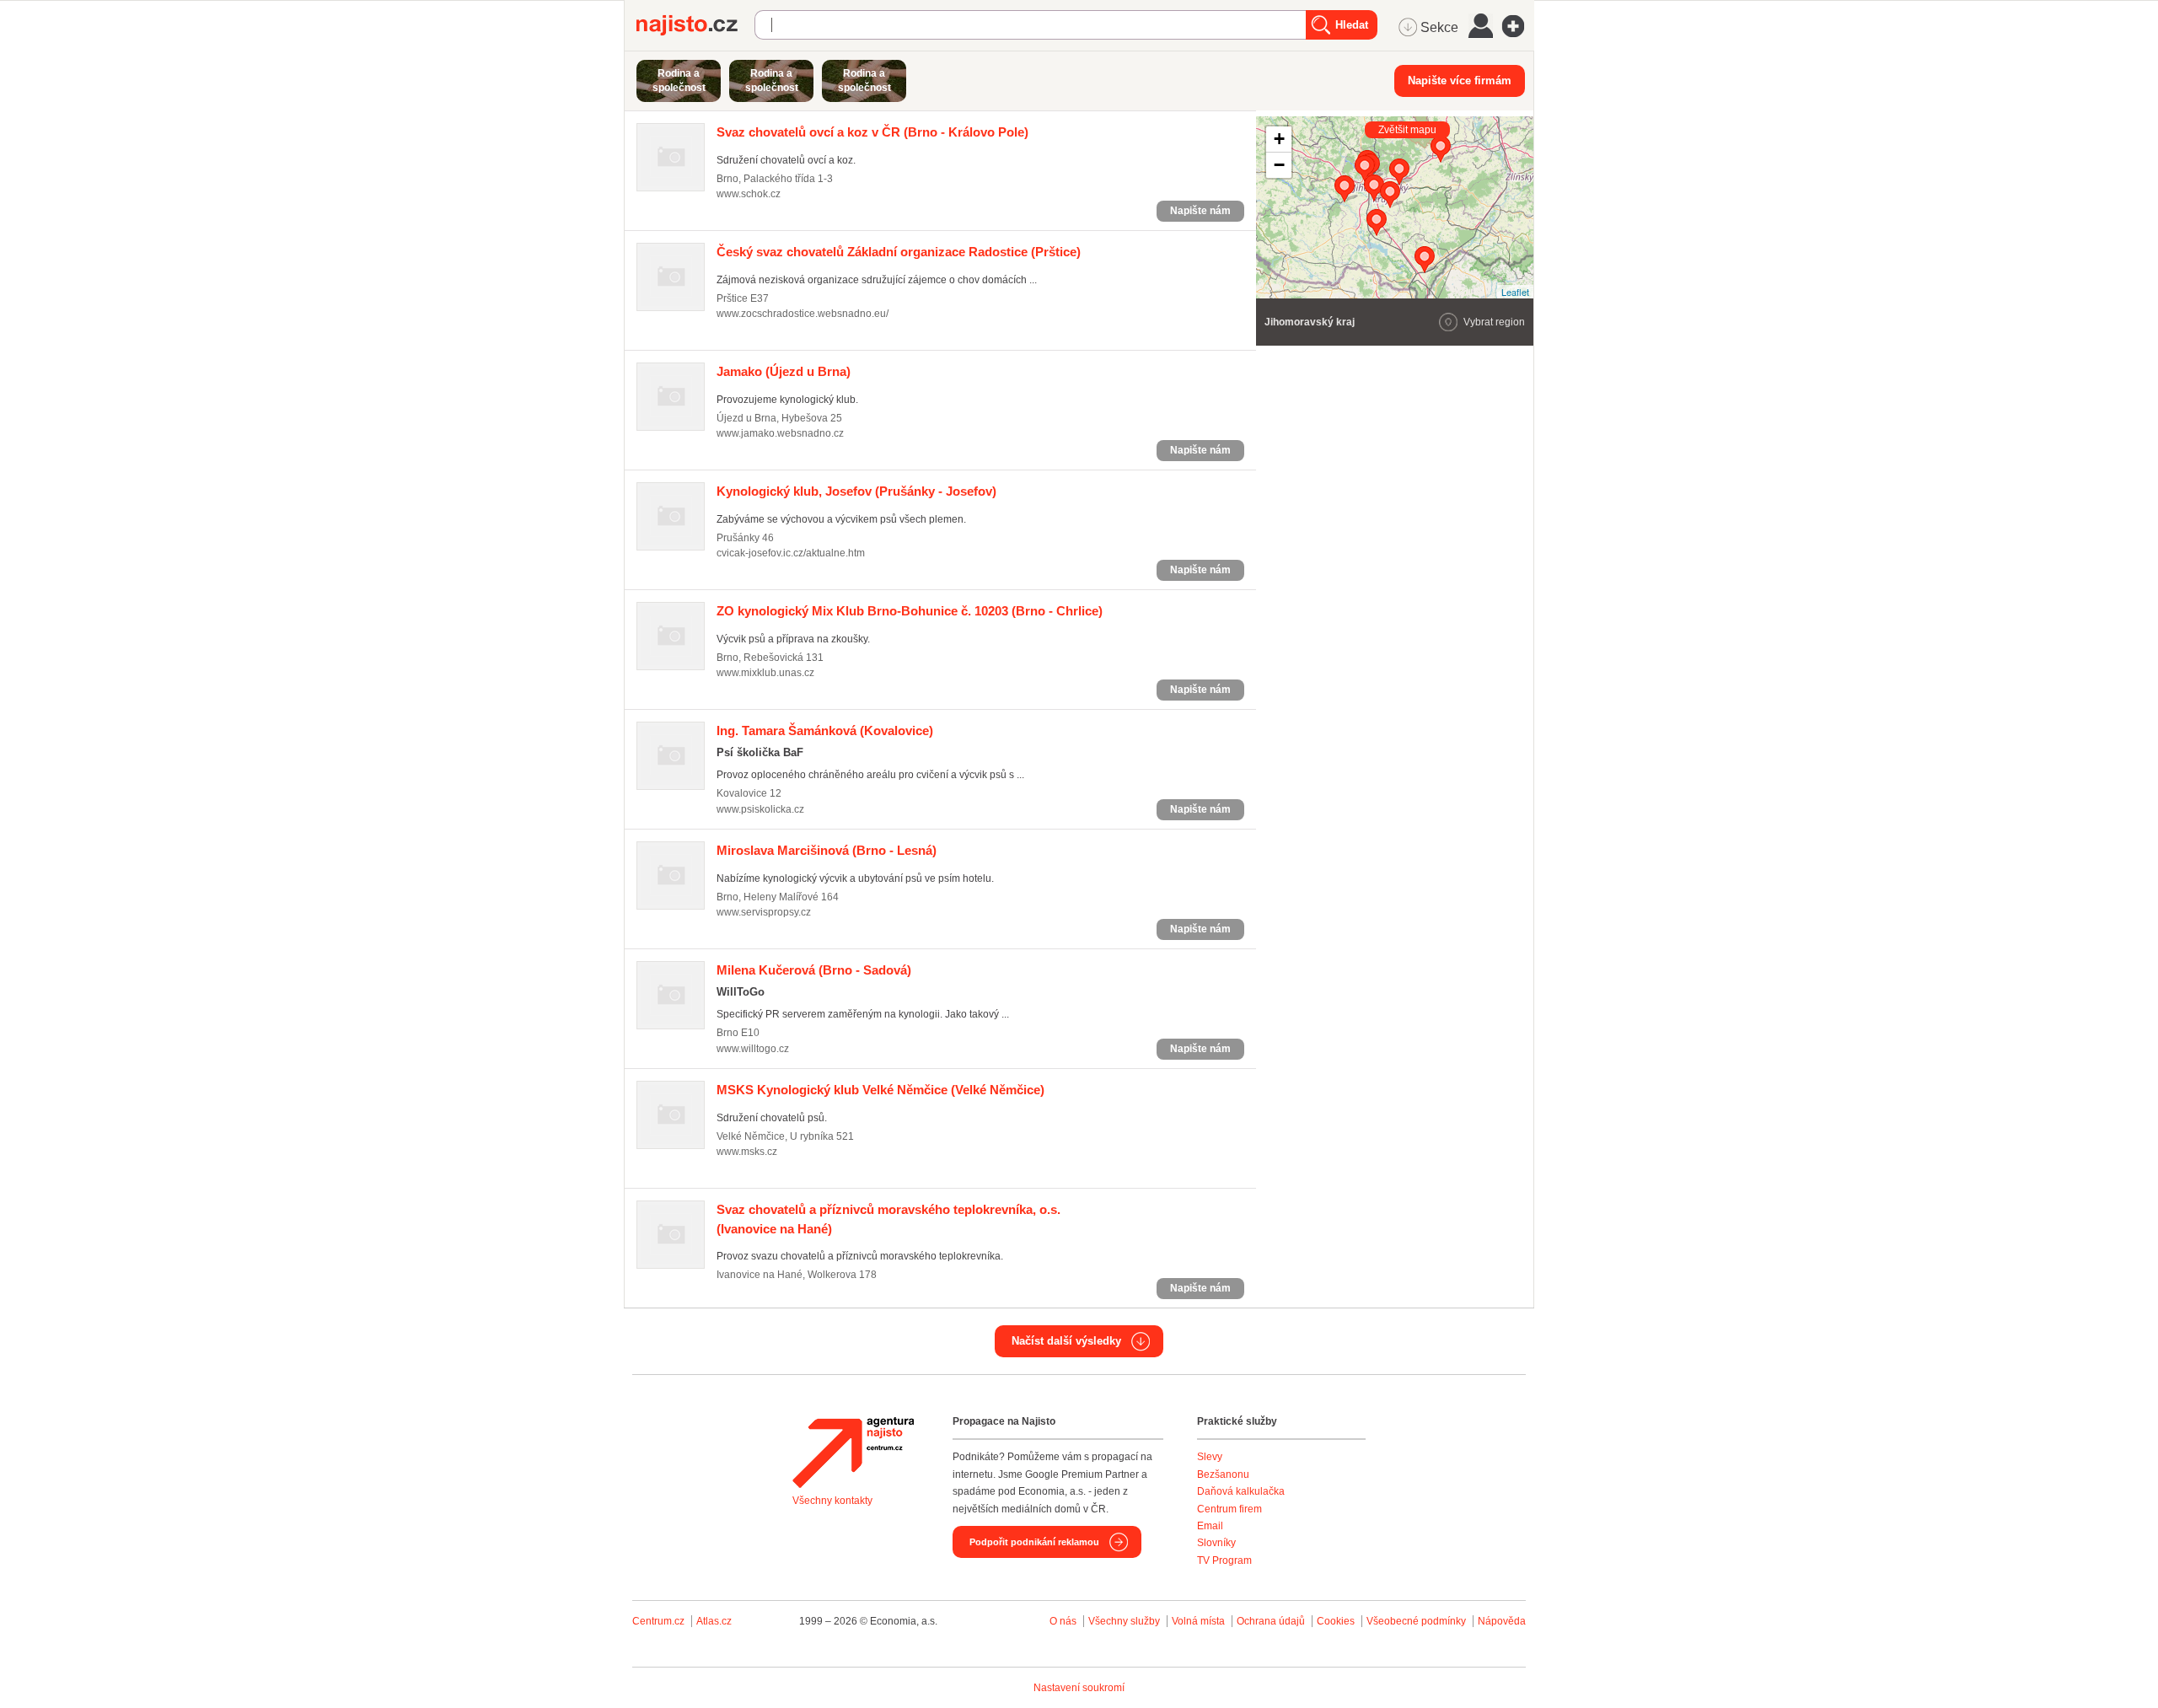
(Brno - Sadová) (814, 970)
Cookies (1336, 1621)
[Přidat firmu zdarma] (1518, 26)
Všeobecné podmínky (1416, 1621)
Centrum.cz (658, 1621)
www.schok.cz (749, 194)
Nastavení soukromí (1079, 1688)
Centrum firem (1229, 1509)
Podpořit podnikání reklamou (1034, 1542)
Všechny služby (1125, 1621)
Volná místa (1198, 1621)
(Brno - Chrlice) (910, 611)
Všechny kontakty (832, 1501)
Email (1210, 1526)
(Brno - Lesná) (827, 850)
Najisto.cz (695, 25)
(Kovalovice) (825, 730)
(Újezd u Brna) (784, 371)
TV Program (1224, 1560)
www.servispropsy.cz (764, 912)
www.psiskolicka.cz (760, 809)
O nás (1063, 1621)
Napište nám (1200, 211)
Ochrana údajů (1271, 1621)
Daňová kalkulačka (1241, 1491)
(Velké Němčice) (880, 1090)
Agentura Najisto (853, 1453)
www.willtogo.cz (753, 1049)
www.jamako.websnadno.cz (780, 433)
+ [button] (1279, 139)
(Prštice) (899, 252)
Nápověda (1502, 1621)
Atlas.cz (714, 1621)
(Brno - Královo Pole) (872, 132)
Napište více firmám (1460, 81)
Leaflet (1515, 292)
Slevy (1210, 1457)
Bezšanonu (1223, 1474)
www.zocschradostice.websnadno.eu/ (803, 314)
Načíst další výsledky (1066, 1341)
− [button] (1279, 165)
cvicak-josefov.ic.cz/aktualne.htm (791, 553)
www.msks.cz (747, 1152)
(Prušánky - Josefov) (856, 491)
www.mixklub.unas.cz (765, 673)
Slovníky (1216, 1543)
